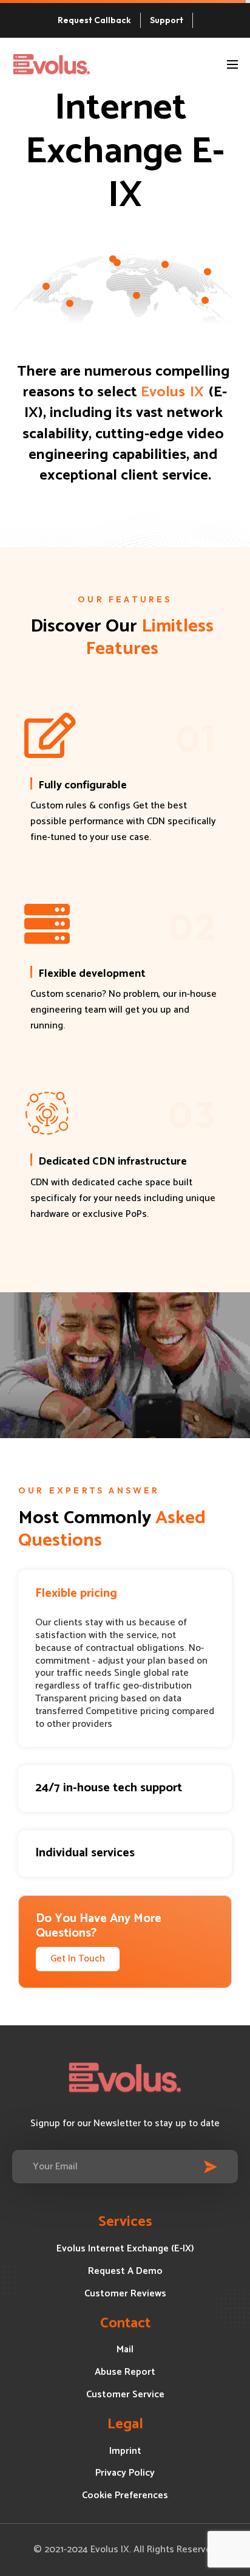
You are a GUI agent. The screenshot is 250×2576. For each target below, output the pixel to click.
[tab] (125, 1593)
